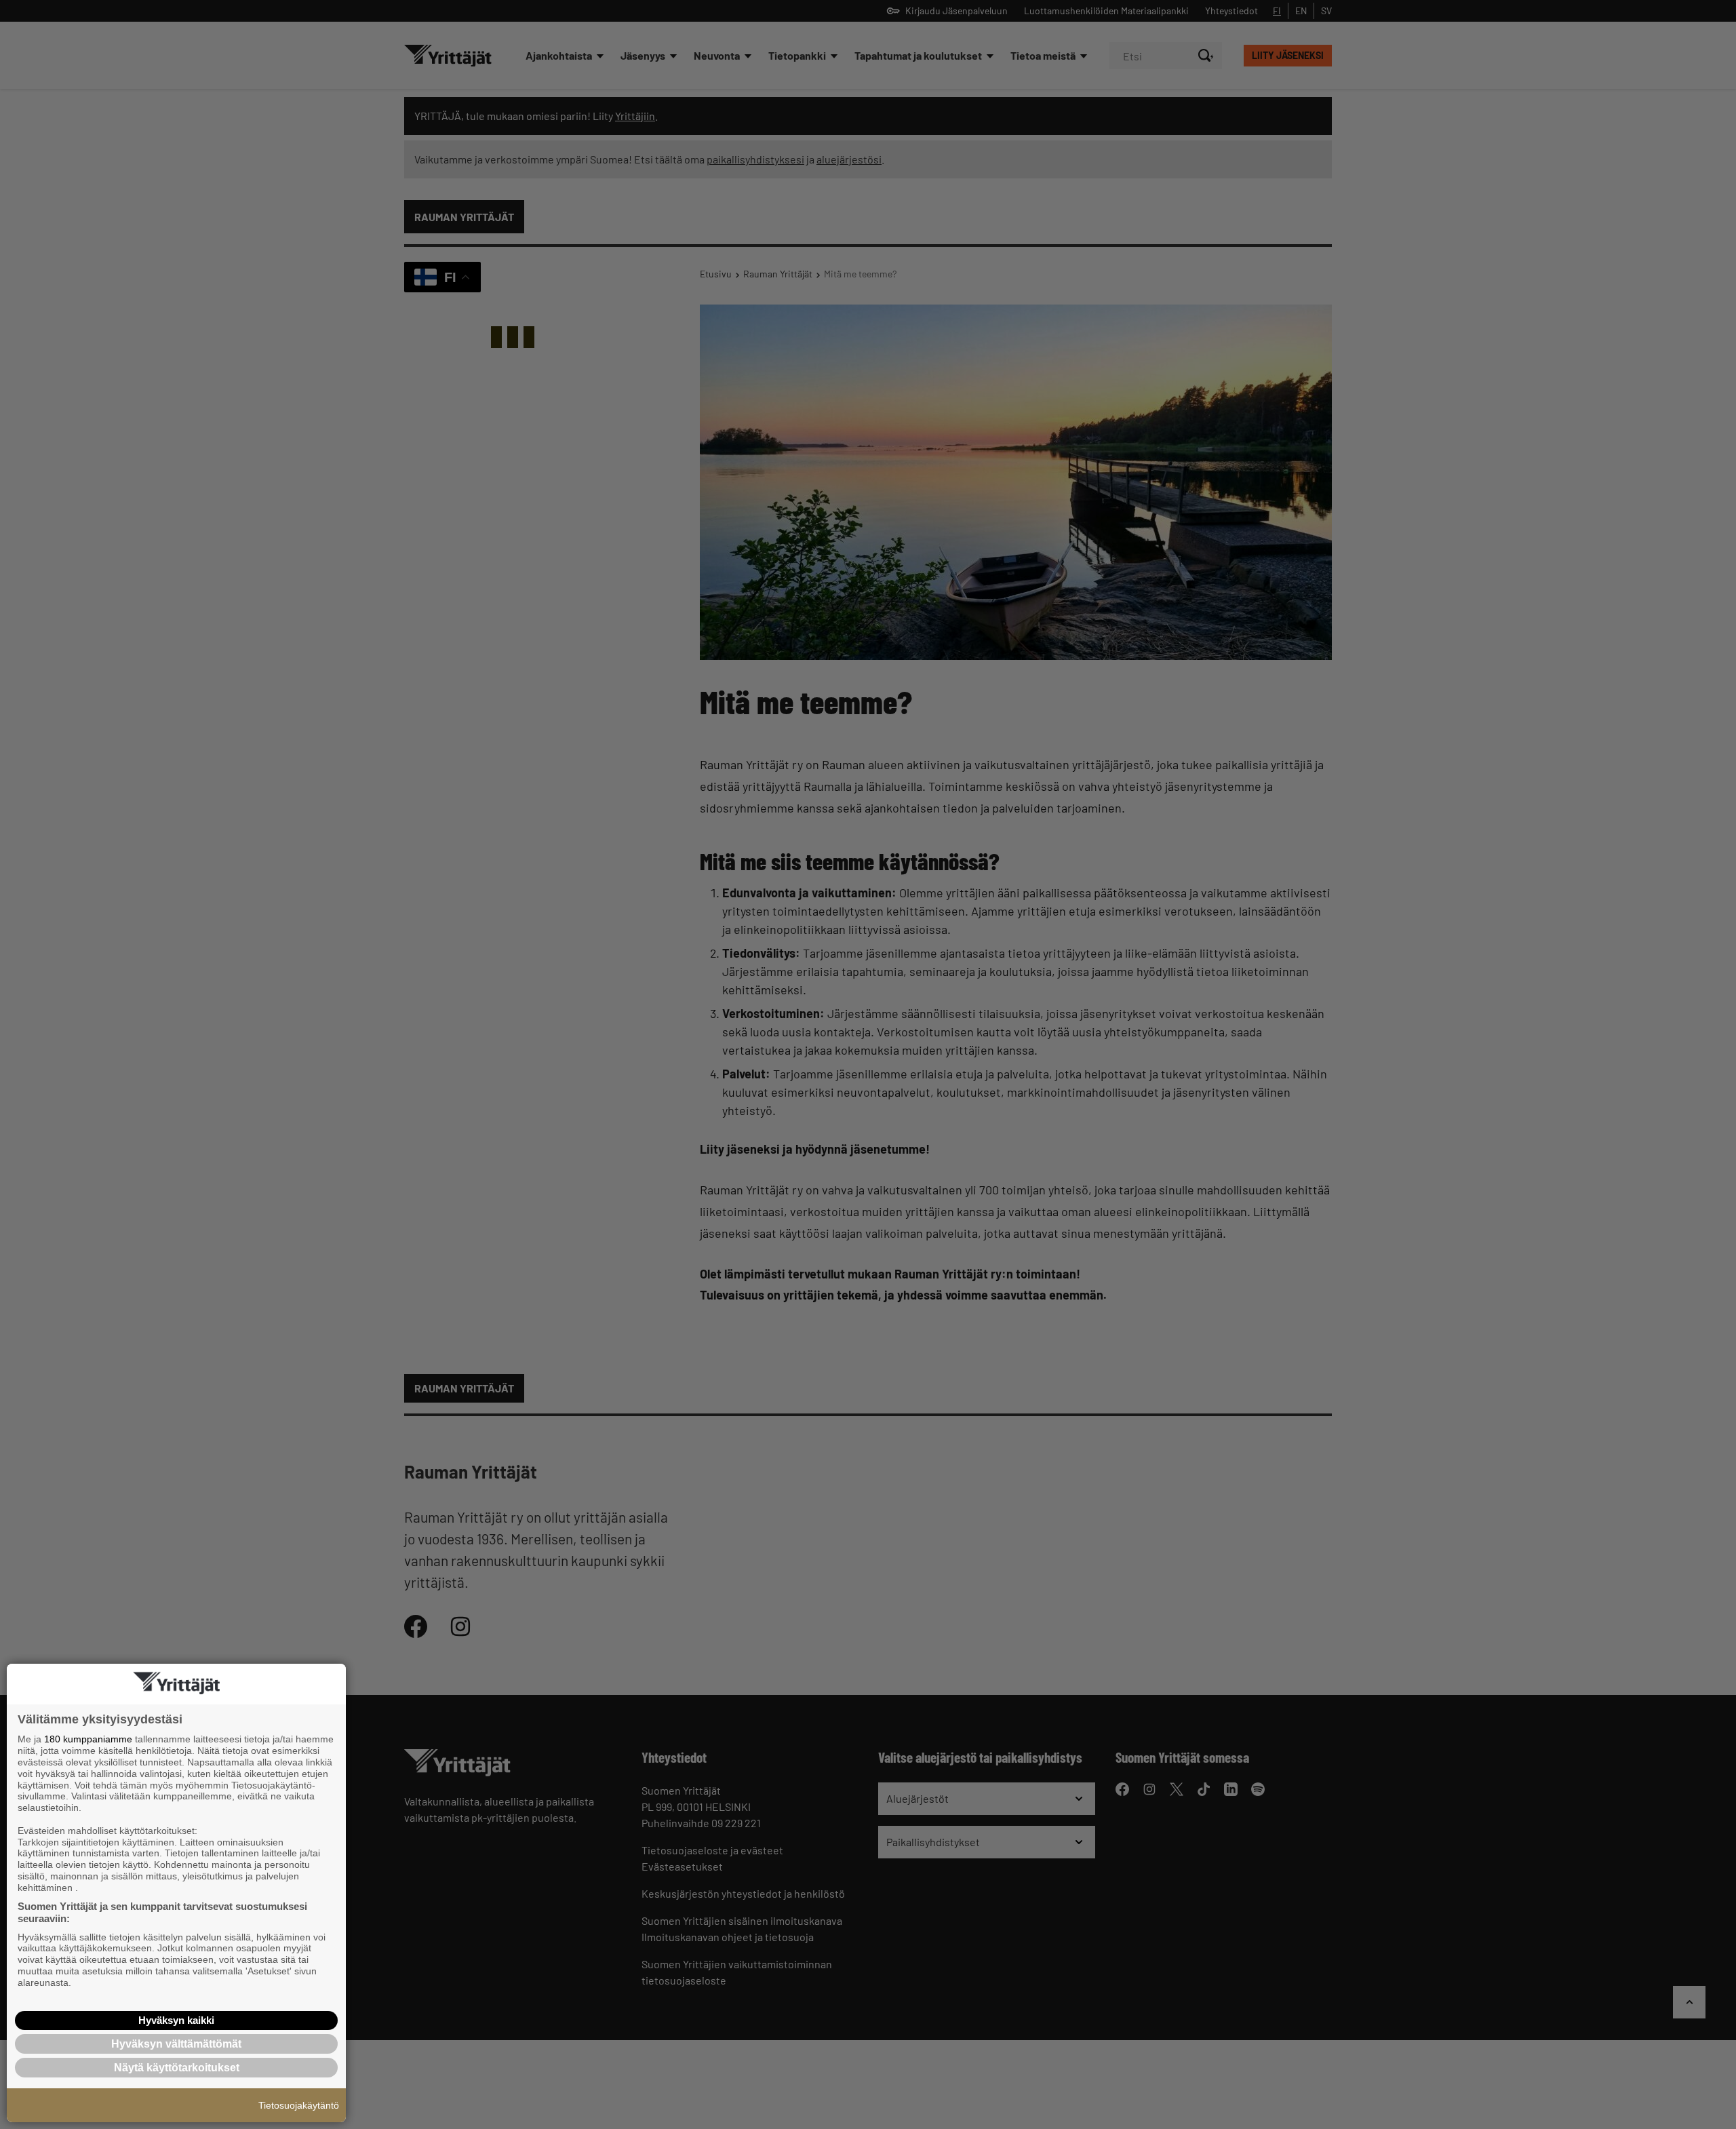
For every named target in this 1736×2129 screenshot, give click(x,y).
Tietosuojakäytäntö (299, 2105)
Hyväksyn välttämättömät (176, 2044)
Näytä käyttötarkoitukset (177, 2068)
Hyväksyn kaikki (176, 2020)
